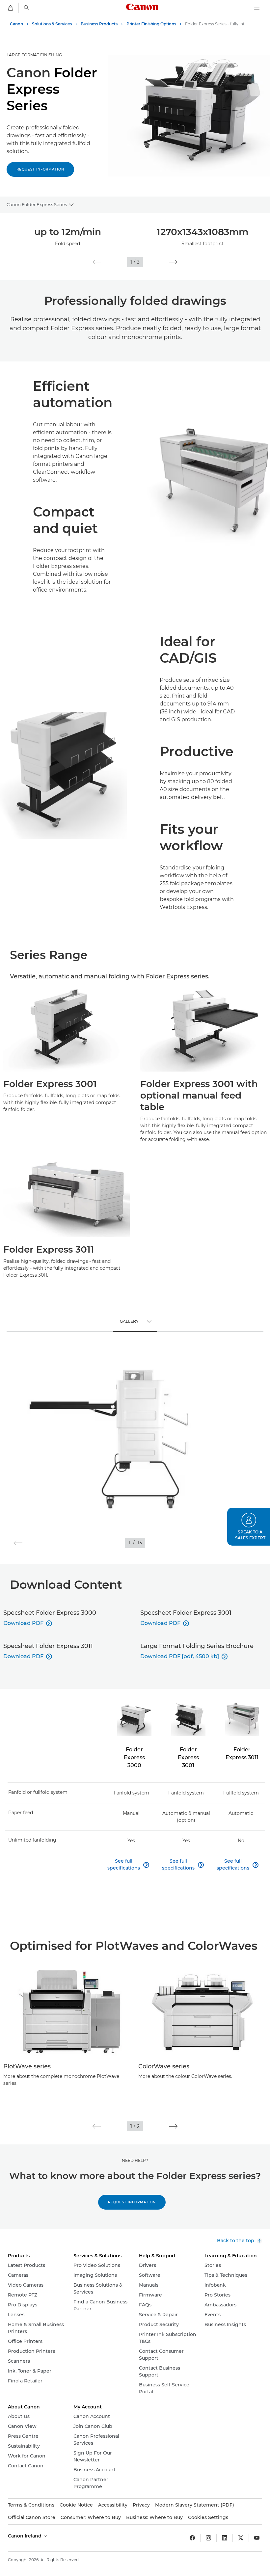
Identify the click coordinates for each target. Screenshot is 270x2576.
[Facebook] (192, 2538)
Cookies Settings (208, 2517)
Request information (40, 169)
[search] (27, 8)
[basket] (11, 8)
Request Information (132, 2202)
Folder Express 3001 (188, 1757)
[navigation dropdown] (257, 8)
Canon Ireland (25, 2536)
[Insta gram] (208, 2538)
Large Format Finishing (34, 55)
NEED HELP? (135, 2160)
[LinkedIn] (225, 2538)
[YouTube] (257, 2538)
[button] (97, 262)
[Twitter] (241, 2538)
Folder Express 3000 (134, 1757)
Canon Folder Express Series (37, 204)
